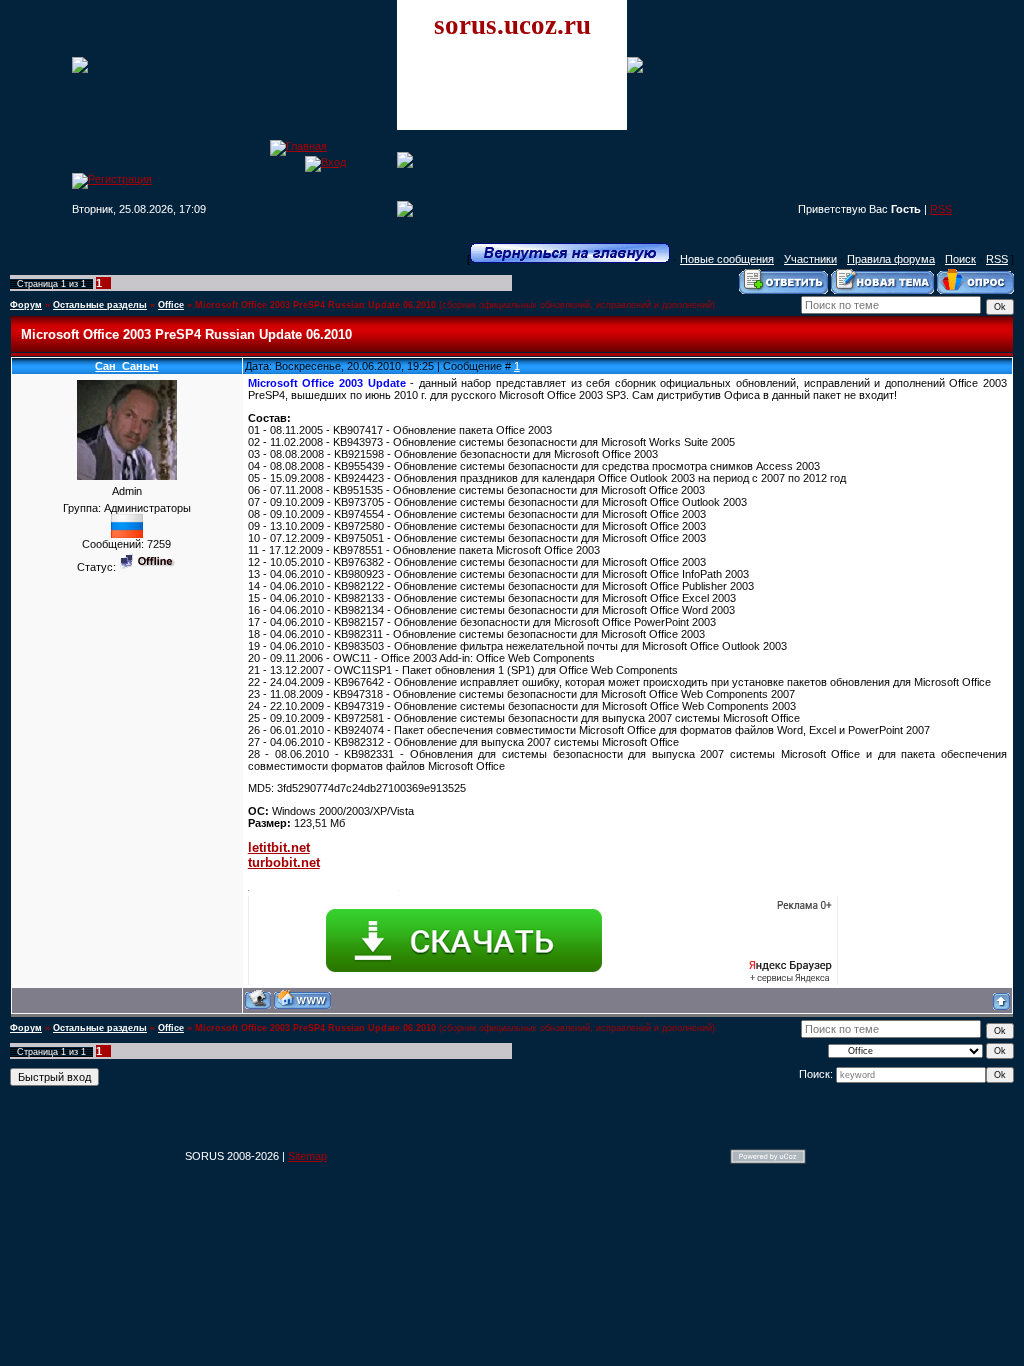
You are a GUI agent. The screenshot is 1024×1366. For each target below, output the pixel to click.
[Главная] (298, 146)
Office (171, 305)
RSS (941, 209)
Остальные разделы (100, 305)
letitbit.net (279, 847)
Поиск (960, 259)
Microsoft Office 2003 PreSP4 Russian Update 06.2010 (315, 305)
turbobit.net (284, 862)
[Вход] (325, 162)
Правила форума (891, 259)
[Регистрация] (112, 179)
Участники (810, 259)
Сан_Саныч (126, 366)
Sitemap (307, 1156)
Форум (26, 305)
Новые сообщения (727, 259)
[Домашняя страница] (302, 999)
